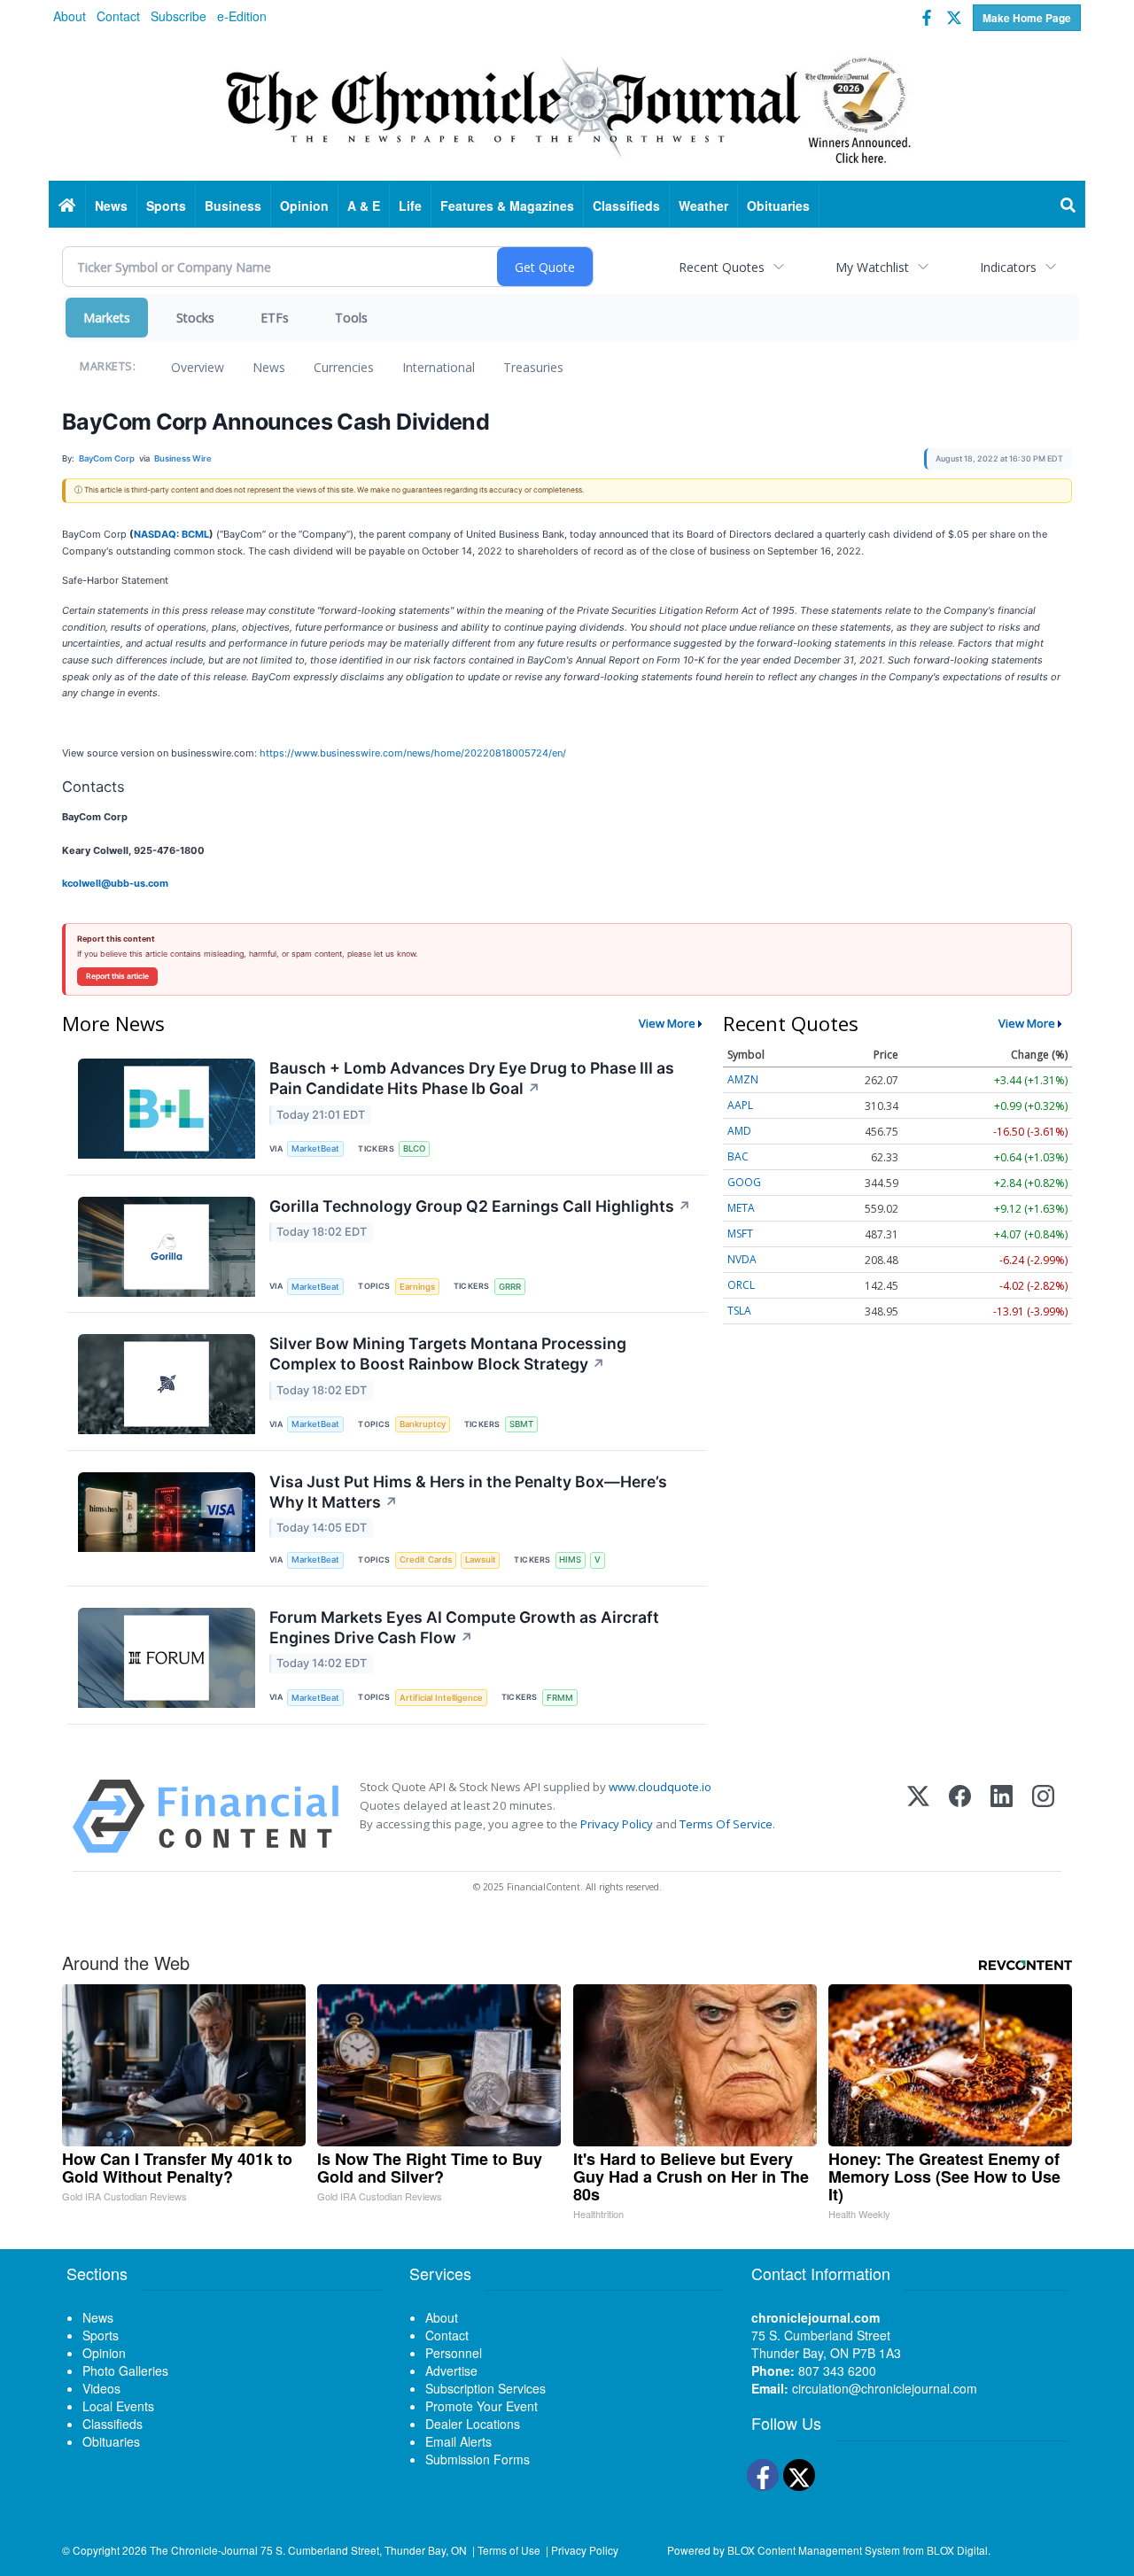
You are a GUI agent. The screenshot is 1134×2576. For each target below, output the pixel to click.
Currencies (344, 367)
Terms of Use (509, 2550)
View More (667, 1023)
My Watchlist (872, 267)
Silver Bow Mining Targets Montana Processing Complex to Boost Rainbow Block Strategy (448, 1354)
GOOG (744, 1182)
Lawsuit (481, 1560)
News (269, 367)
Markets (107, 318)
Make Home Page (1027, 18)
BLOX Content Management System (814, 2550)
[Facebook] (960, 1816)
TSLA (739, 1311)
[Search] (1068, 206)
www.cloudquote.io (660, 1787)
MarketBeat (315, 1148)
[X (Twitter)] (918, 1816)
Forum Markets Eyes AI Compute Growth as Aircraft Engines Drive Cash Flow (464, 1627)
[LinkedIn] (1002, 1816)
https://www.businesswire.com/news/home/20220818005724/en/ (413, 753)
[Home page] (567, 107)
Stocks (195, 318)
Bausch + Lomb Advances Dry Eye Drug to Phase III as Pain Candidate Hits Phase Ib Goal (472, 1078)
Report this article (117, 976)
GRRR (510, 1287)
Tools (351, 318)
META (741, 1208)
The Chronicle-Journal (204, 2550)
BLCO (414, 1148)
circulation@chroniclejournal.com (885, 2388)
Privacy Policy (617, 1824)
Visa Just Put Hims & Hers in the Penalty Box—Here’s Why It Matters (468, 1492)
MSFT (740, 1234)
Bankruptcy (423, 1424)
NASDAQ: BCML (171, 534)
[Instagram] (1043, 1816)
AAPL (740, 1105)
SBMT (521, 1424)
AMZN (743, 1079)
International (439, 367)
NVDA (742, 1259)
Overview (198, 367)
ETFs (275, 318)
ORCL (741, 1285)
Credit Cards (426, 1560)
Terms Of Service (726, 1824)
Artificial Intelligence (441, 1698)
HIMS (570, 1560)
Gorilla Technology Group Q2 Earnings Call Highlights (480, 1206)
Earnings (417, 1287)
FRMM (560, 1698)
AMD (739, 1131)
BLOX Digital (957, 2550)
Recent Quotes (722, 267)
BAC (738, 1156)
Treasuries (533, 367)
